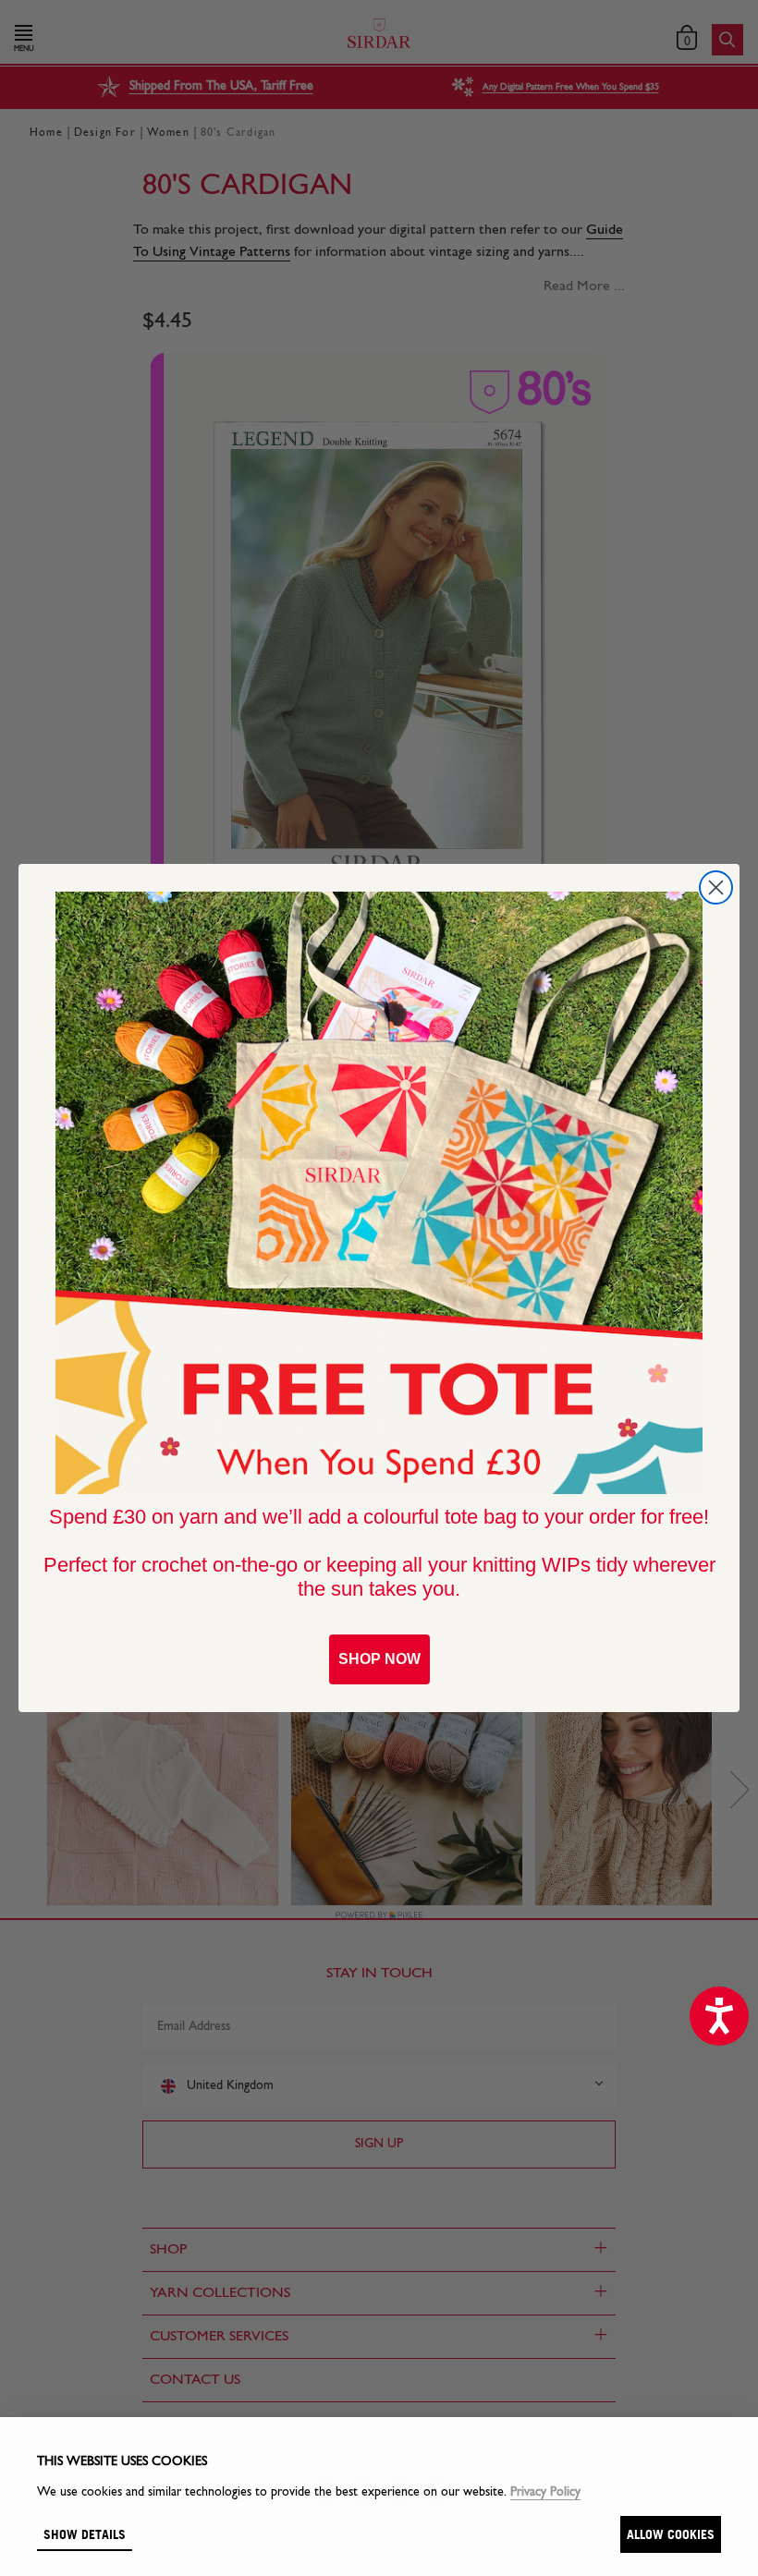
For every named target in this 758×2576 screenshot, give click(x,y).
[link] (379, 1193)
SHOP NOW (379, 1659)
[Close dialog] (716, 887)
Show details (85, 2534)
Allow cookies (671, 2534)
